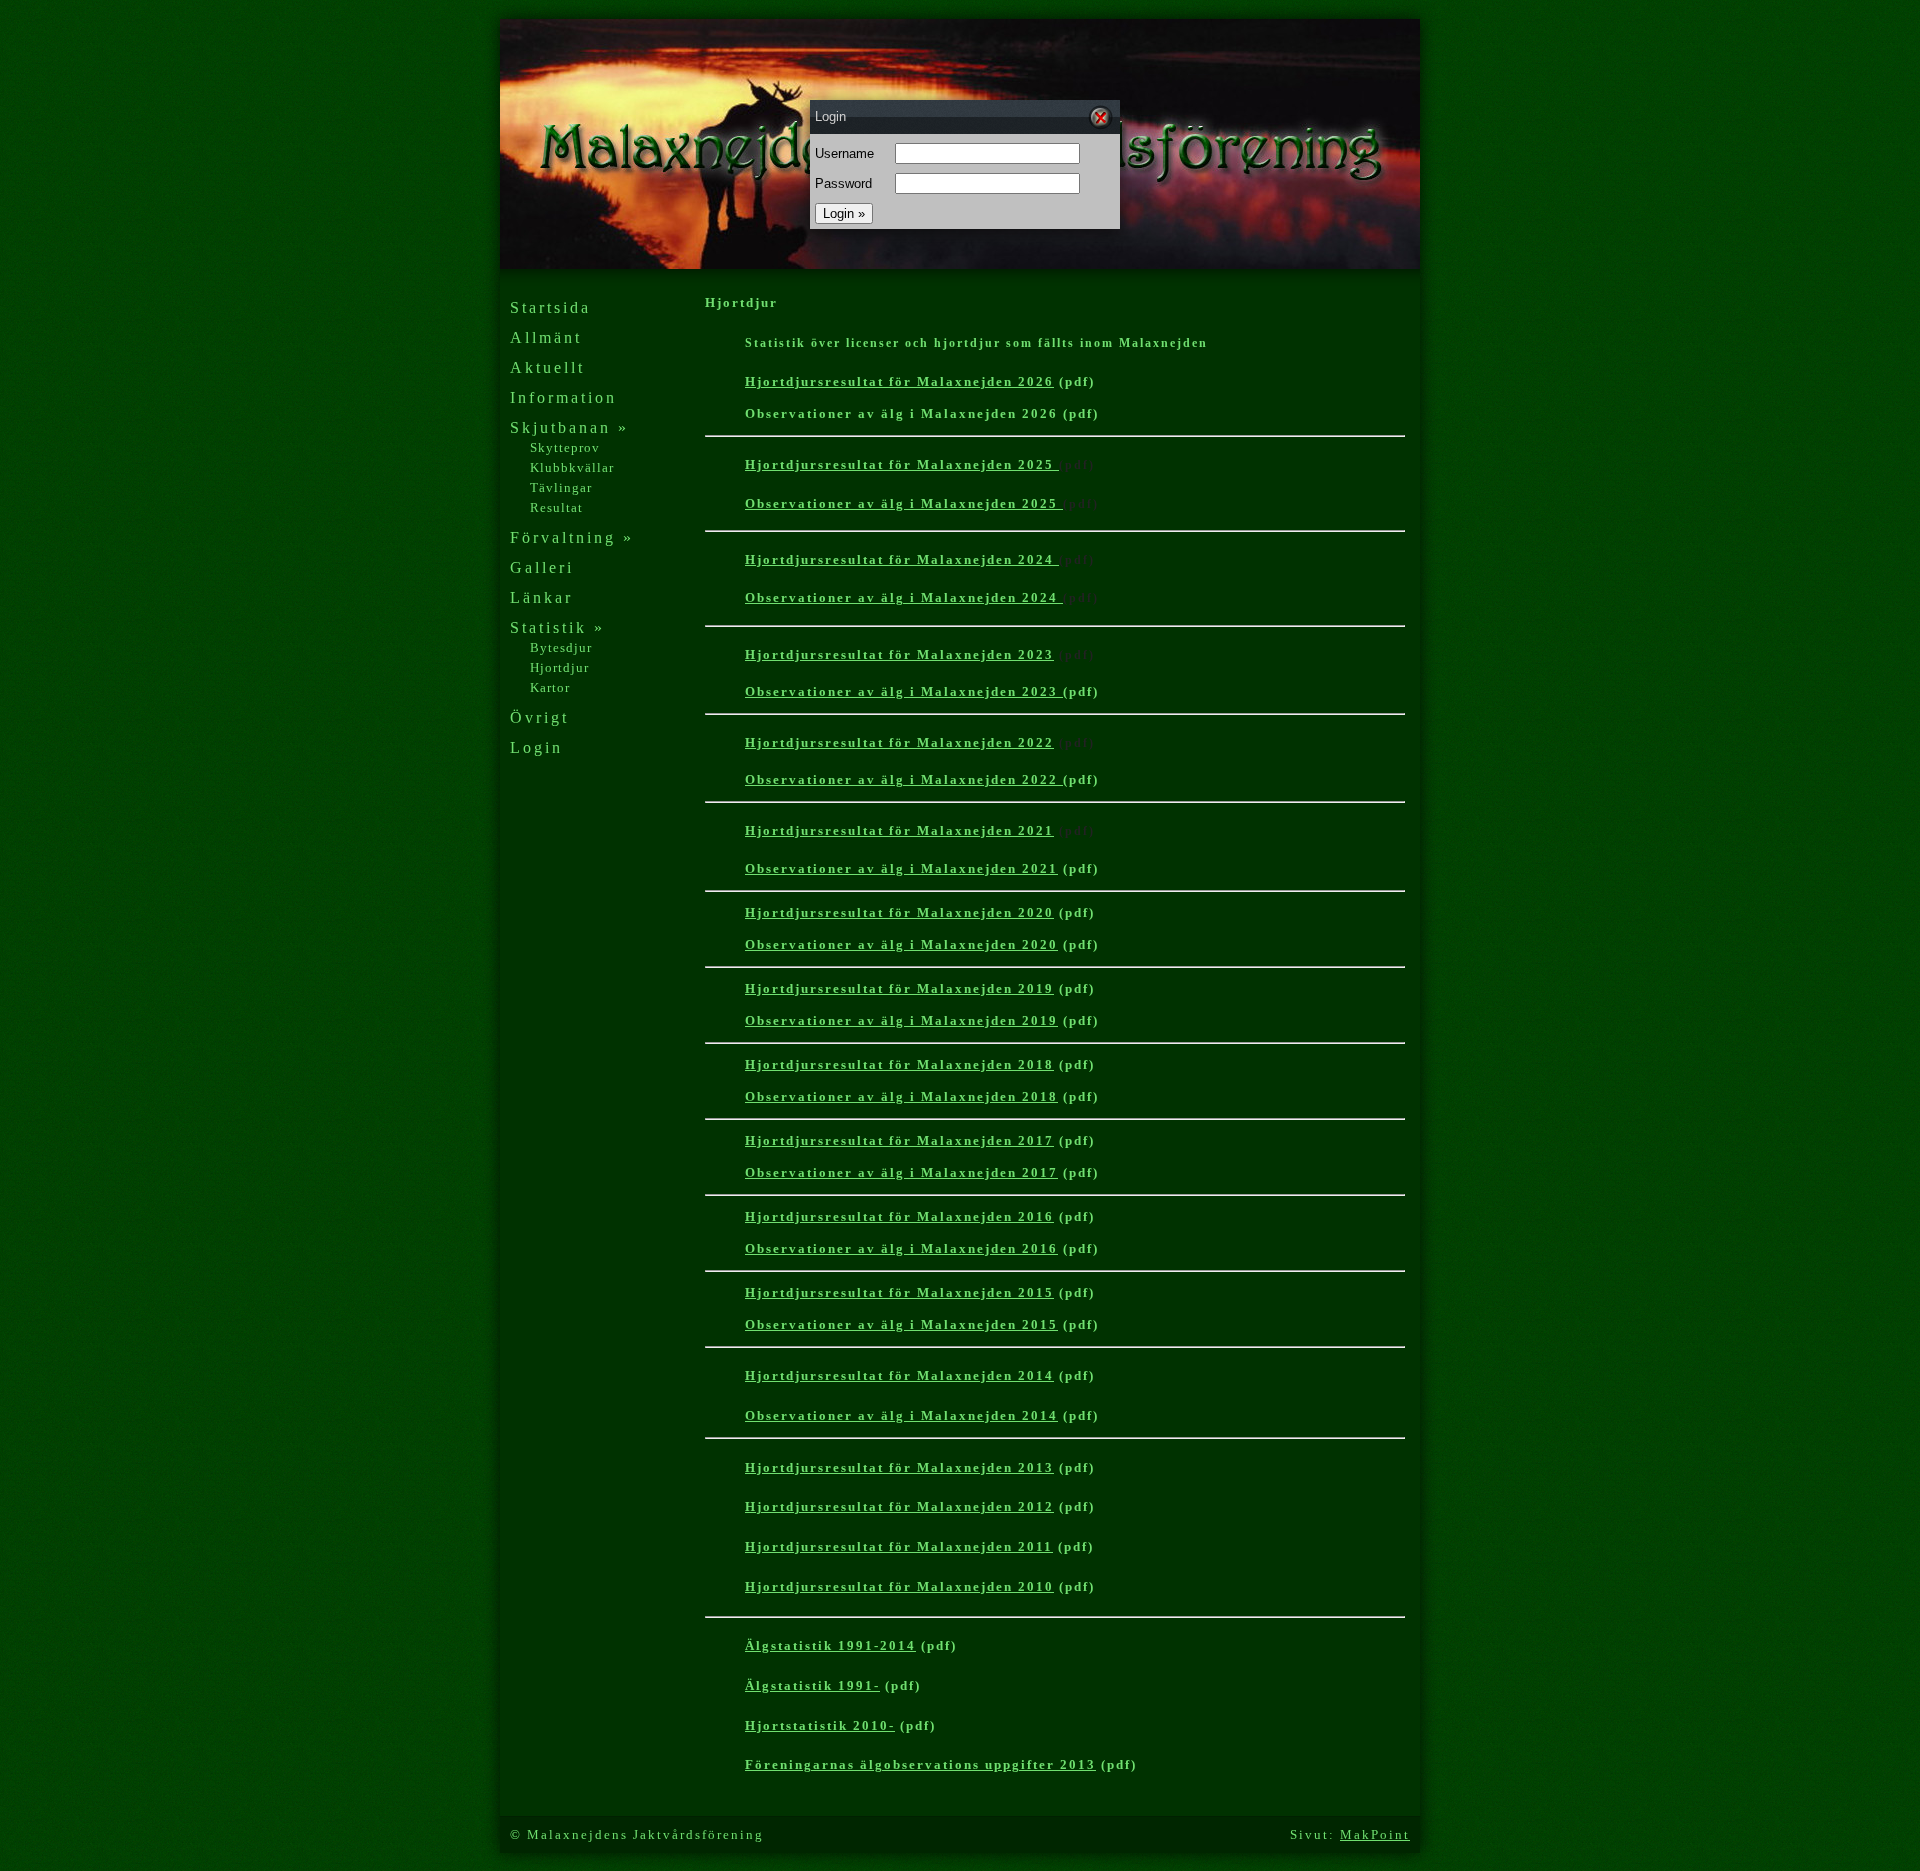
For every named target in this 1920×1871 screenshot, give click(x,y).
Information (563, 397)
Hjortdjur (559, 667)
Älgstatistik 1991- (812, 1685)
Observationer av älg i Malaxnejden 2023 (904, 691)
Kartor (550, 687)
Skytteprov (565, 447)
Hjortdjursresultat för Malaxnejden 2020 (899, 912)
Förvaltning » (572, 537)
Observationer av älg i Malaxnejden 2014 (901, 1415)
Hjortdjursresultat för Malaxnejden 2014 (899, 1375)
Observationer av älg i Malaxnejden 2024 (904, 597)
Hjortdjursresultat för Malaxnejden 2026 (899, 381)
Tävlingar (561, 487)
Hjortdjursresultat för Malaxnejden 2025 (902, 464)
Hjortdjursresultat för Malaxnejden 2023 (899, 654)
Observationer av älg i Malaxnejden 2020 (901, 944)
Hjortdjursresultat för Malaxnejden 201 (899, 1586)
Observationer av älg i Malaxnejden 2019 (901, 1020)
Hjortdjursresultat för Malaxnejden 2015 (899, 1292)
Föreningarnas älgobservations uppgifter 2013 (920, 1764)
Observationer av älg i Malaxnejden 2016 (901, 1248)
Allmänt (546, 337)
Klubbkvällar (572, 467)
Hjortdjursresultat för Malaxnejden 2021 (899, 830)
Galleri (542, 567)
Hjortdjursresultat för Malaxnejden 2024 (902, 559)
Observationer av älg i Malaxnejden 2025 (904, 503)
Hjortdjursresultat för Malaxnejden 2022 (899, 742)
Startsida (550, 307)
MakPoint (1375, 1834)
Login (536, 747)
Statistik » (557, 627)
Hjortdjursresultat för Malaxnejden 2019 (899, 988)
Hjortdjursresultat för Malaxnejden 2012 (899, 1506)
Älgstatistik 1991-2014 (830, 1645)
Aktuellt (547, 367)
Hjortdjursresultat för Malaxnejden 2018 (899, 1064)
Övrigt (539, 717)
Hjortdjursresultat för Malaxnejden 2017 (899, 1140)
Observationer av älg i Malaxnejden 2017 (901, 1172)
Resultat (556, 507)
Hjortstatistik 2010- (820, 1725)
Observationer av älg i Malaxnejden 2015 (901, 1324)
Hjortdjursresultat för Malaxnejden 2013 (899, 1467)
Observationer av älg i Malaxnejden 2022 (904, 779)
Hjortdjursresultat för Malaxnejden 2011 (899, 1546)
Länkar (541, 597)
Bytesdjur (561, 647)
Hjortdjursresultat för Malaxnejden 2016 (899, 1216)
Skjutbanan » (569, 427)
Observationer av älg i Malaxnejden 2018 (901, 1096)
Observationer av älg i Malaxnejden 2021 (901, 868)
